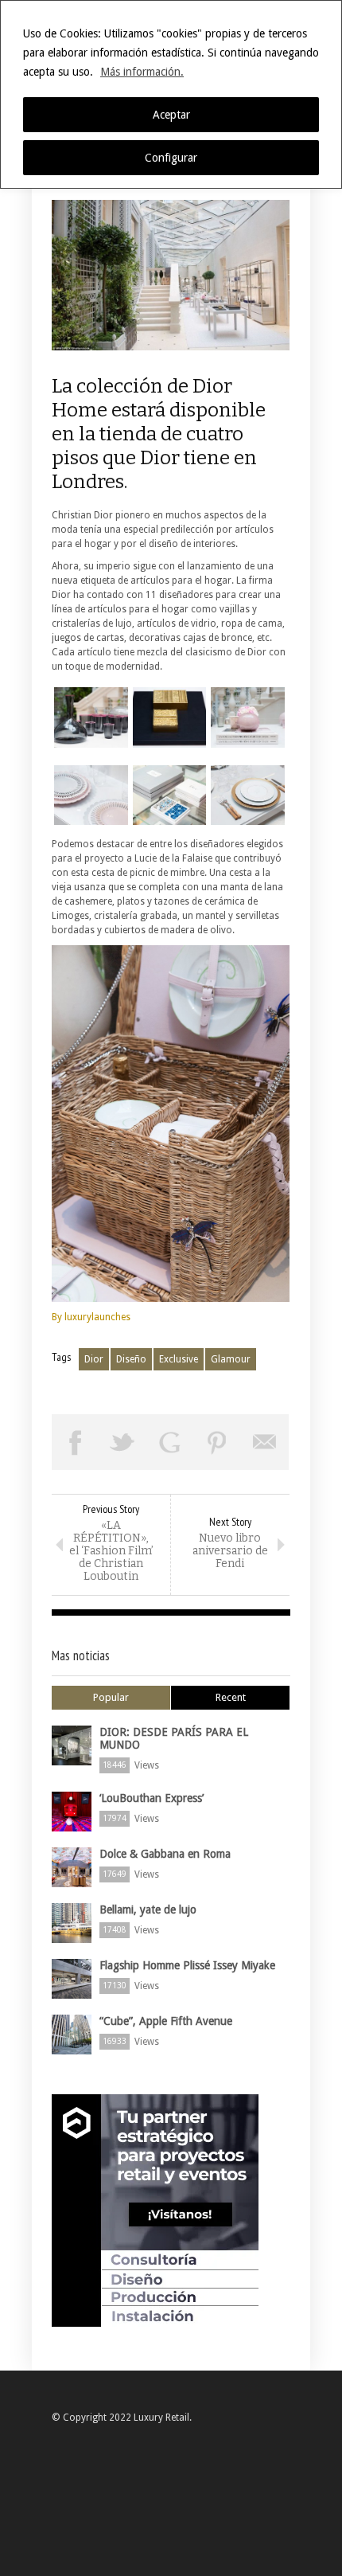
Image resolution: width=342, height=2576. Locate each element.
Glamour (231, 1359)
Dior (94, 1359)
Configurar (171, 158)
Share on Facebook (76, 1442)
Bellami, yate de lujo (148, 1910)
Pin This (218, 1442)
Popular (111, 1697)
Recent (231, 1697)
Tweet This (123, 1442)
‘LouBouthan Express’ (152, 1798)
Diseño (131, 1359)
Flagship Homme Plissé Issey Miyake (187, 1965)
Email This (265, 1442)
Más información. (142, 72)
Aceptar (171, 115)
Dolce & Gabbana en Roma (165, 1854)
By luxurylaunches (91, 1317)
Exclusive (179, 1359)
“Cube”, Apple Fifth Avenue (166, 2021)
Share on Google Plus (170, 1442)
